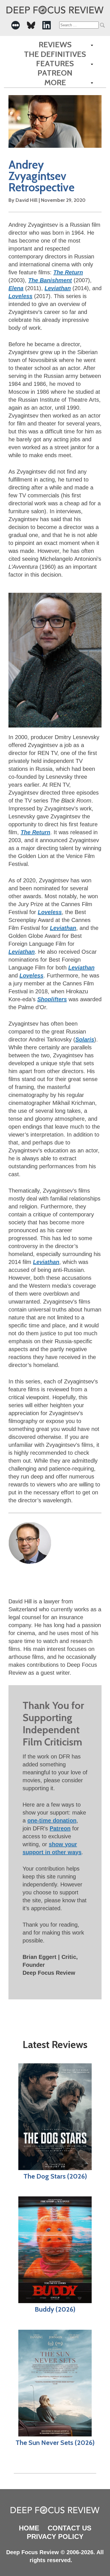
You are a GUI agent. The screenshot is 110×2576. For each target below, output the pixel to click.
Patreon (55, 73)
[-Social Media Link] (16, 25)
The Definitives (55, 54)
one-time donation (52, 1820)
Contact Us (70, 2528)
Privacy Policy (55, 2537)
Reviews (55, 45)
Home (29, 2528)
